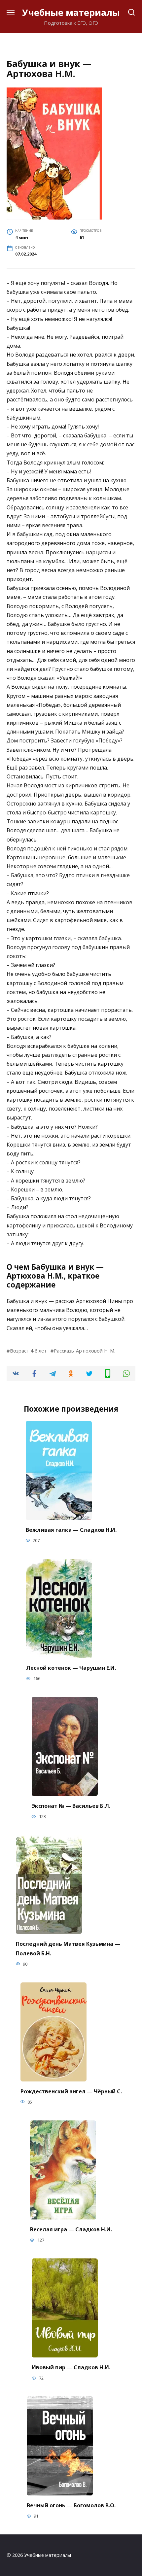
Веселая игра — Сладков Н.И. (71, 2229)
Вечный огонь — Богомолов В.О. (71, 2505)
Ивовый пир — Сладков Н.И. (71, 2367)
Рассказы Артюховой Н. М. (85, 1351)
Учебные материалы (71, 12)
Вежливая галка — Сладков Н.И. (71, 1530)
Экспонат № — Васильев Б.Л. (71, 1806)
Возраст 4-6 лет (28, 1351)
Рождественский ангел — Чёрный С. (71, 2091)
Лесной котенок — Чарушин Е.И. (71, 1668)
